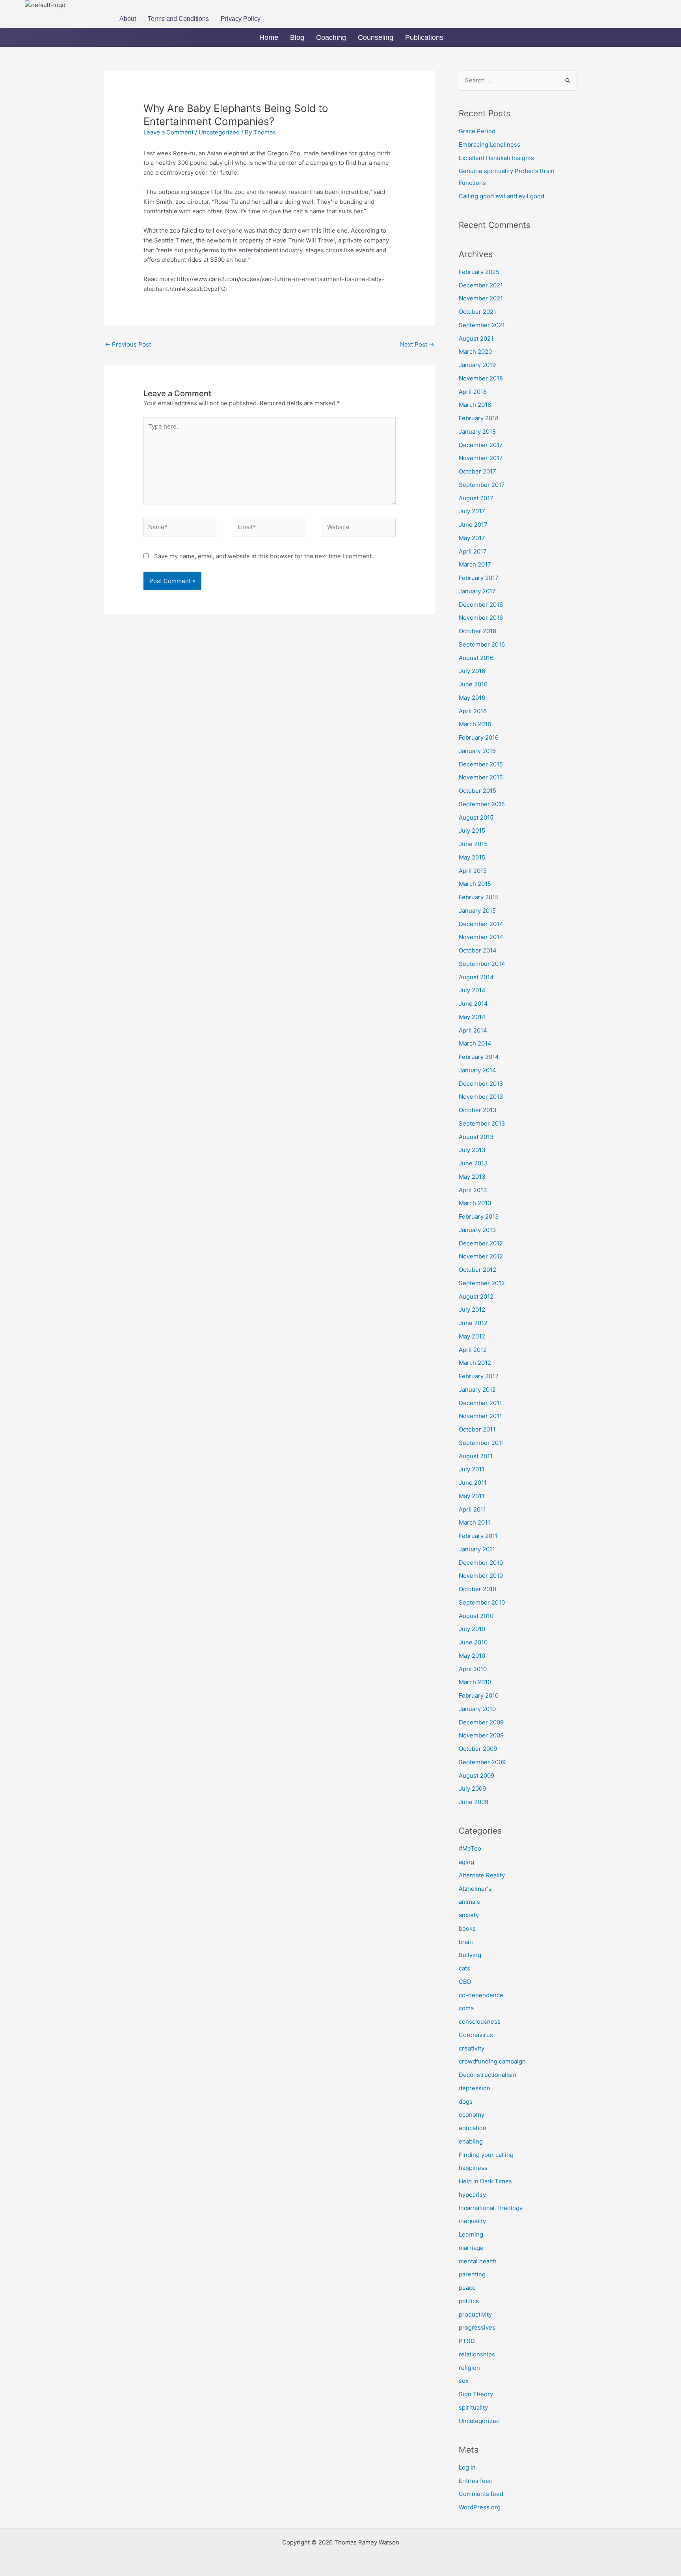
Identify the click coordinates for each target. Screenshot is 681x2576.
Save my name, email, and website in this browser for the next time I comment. (264, 556)
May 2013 (472, 1177)
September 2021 (482, 325)
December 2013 (481, 1084)
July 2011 (472, 1469)
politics (469, 2301)
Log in (467, 2467)
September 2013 (482, 1123)
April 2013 (473, 1190)
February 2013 (479, 1216)
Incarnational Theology (491, 2208)
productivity (475, 2314)
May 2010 (472, 1656)
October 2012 (477, 1270)
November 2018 (481, 378)
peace (467, 2288)
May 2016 (472, 698)
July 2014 (472, 990)
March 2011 (474, 1522)
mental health (478, 2261)
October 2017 (477, 471)
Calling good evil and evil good (501, 196)
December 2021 (481, 285)
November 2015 (481, 777)
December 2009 (481, 1722)
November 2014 (481, 937)
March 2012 (475, 1363)
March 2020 (475, 351)
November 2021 (481, 298)
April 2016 (473, 711)
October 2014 (478, 950)
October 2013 (478, 1110)
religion (469, 2368)
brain (466, 1942)
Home (269, 37)
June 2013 (473, 1163)
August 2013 (476, 1137)
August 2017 (476, 498)
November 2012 (481, 1256)
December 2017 (481, 445)
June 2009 (474, 1802)
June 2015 (473, 844)
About (128, 19)
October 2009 (478, 1749)
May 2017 (472, 538)
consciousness (480, 2021)
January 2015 (477, 911)
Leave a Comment (168, 132)
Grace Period (477, 131)
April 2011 (472, 1509)
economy (472, 2115)
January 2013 (477, 1230)
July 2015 (472, 830)
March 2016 (475, 724)
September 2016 (482, 644)
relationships (477, 2354)
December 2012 (481, 1243)
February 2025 (479, 272)
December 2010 (481, 1563)
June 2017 (473, 525)
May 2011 (472, 1496)
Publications (424, 37)
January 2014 (477, 1070)
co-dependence (481, 1995)
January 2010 (477, 1709)
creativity (472, 2048)
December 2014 (481, 924)
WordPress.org (480, 2507)
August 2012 (476, 1296)
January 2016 (477, 751)
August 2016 (476, 658)
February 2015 (479, 897)
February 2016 (479, 737)
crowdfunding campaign (492, 2061)
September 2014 (482, 964)
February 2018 (479, 418)
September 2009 (482, 1762)
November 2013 (481, 1097)
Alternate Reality (482, 1875)
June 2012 (473, 1323)
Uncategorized (219, 132)
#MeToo (470, 1848)
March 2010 (475, 1682)
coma (466, 2008)
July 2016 (472, 671)
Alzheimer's (475, 1889)
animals (469, 1902)
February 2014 (479, 1057)
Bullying (470, 1955)
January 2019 (477, 365)
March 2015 (475, 884)
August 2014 (476, 977)
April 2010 (473, 1669)
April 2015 (473, 871)
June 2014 (473, 1004)
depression (474, 2088)
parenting (472, 2274)
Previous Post (128, 344)
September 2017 (482, 485)
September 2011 (481, 1443)
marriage (471, 2248)
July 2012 (472, 1309)
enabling (471, 2141)
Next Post (417, 344)
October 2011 (477, 1429)
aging (466, 1862)
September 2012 (482, 1283)
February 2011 (478, 1536)
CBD (465, 1982)
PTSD (467, 2341)
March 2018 (475, 405)
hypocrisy (472, 2195)
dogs (466, 2102)
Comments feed (481, 2494)
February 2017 (479, 578)
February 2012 (479, 1376)
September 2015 (482, 804)
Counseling (376, 37)
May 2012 (472, 1336)
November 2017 (481, 458)
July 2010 (472, 1629)
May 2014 (472, 1017)
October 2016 (477, 631)
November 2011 (480, 1416)
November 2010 (481, 1576)
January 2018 (477, 432)
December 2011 (480, 1403)
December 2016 (481, 605)
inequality (472, 2221)
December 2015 (481, 764)
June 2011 (473, 1483)
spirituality (473, 2407)
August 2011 (476, 1456)
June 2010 (473, 1642)
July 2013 (472, 1150)
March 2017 (475, 564)
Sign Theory (476, 2394)
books (467, 1928)
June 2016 (473, 684)
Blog (297, 37)
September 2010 (482, 1602)
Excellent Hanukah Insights (496, 158)
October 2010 (477, 1589)
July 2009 (472, 1788)
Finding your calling (486, 2155)
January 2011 (477, 1549)
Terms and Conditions (178, 19)
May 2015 (472, 857)
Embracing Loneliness (489, 144)
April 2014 (473, 1030)
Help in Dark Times (485, 2181)
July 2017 (472, 511)
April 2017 (473, 551)
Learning (471, 2234)
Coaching (331, 37)
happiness (473, 2168)
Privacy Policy (241, 19)
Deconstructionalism (487, 2075)
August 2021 (476, 338)
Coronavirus (476, 2035)
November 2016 (481, 618)
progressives (477, 2327)
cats (464, 1968)
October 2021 (477, 312)
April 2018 (473, 392)
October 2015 (477, 791)
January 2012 (477, 1390)
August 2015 (476, 817)
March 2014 (475, 1043)
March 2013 (475, 1203)
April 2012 (473, 1350)
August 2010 (476, 1616)
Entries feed (476, 2481)
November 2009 (481, 1735)
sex (464, 2381)
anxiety (469, 1915)
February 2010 (479, 1695)
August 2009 (476, 1775)
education (473, 2128)
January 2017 (477, 591)
